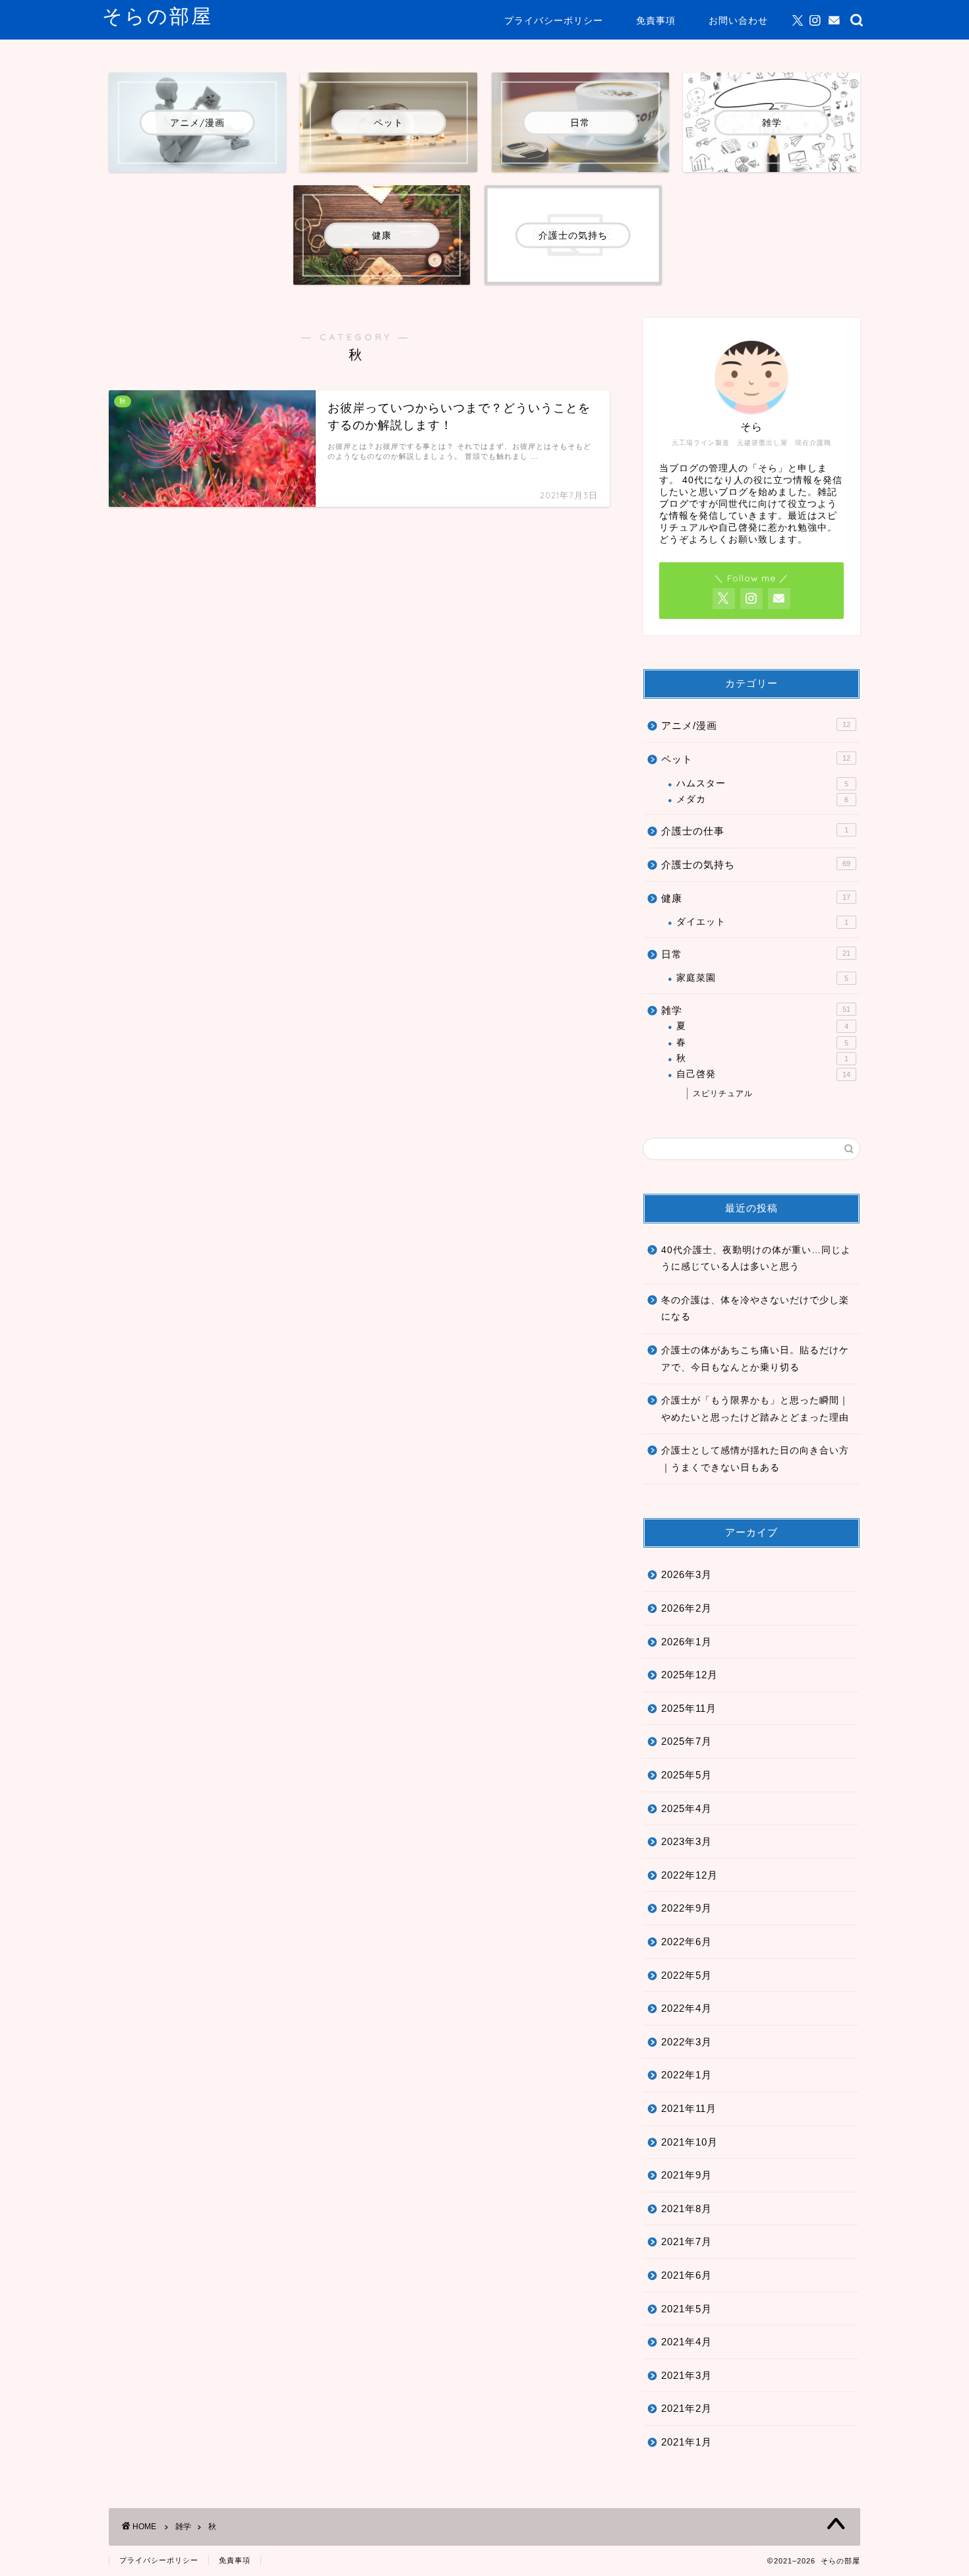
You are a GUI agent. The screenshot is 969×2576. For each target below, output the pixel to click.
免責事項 (656, 20)
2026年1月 (687, 1642)
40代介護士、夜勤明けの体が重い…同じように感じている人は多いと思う (756, 1259)
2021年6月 (687, 2275)
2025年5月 (687, 1775)
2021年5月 (687, 2309)
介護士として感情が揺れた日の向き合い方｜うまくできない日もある (755, 1459)
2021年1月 (687, 2442)
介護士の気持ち (756, 864)
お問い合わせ (738, 20)
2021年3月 (687, 2375)
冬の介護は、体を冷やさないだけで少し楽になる (755, 1309)
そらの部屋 (158, 16)
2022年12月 (690, 1875)
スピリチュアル (723, 1094)
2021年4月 (687, 2342)
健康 (756, 898)
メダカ (762, 799)
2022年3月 (687, 2042)
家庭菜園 (762, 978)
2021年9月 (687, 2175)
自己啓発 (763, 1074)
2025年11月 (689, 1708)
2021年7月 (687, 2241)
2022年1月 (687, 2075)
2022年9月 (687, 1908)
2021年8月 (687, 2209)
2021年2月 (687, 2408)
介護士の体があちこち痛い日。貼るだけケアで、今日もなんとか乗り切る (755, 1359)
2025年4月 (687, 1808)
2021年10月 (690, 2142)
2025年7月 (687, 1741)
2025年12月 (690, 1675)
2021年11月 (689, 2108)
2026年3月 (687, 1574)
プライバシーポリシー (554, 20)
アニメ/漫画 (756, 725)
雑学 (756, 1010)
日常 (756, 954)
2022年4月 (687, 2008)
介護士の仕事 (755, 831)
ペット (756, 759)
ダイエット (762, 922)
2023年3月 (687, 1841)
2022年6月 (687, 1942)
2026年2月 (687, 1608)
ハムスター (762, 783)
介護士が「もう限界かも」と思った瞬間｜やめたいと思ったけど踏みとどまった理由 (755, 1409)
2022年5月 (687, 1975)
